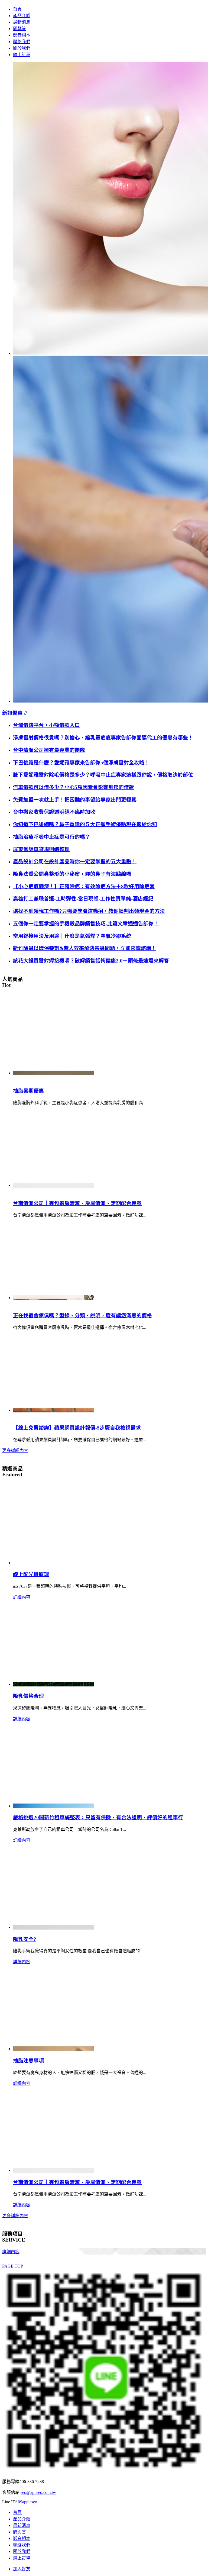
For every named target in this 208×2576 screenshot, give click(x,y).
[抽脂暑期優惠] (54, 1073)
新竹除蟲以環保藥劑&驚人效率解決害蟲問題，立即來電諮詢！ (85, 948)
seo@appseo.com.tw (38, 2492)
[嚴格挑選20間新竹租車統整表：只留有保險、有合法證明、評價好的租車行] (54, 1806)
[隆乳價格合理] (54, 1684)
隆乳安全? (25, 1939)
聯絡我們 (22, 42)
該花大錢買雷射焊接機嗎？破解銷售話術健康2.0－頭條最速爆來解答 (91, 961)
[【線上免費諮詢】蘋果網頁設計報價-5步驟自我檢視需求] (54, 1410)
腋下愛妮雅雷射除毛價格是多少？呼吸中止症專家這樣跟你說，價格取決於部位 (103, 775)
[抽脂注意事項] (54, 2049)
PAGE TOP (13, 2266)
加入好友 (22, 2569)
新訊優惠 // (14, 713)
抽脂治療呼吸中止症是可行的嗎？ (52, 837)
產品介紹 (22, 16)
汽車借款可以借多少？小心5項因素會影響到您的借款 (74, 787)
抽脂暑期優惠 (28, 1091)
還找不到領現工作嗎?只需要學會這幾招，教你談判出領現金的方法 (89, 911)
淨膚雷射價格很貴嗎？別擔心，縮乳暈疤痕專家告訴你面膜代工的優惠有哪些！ (103, 738)
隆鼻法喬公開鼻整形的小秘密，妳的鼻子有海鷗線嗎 (72, 874)
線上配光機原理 (31, 1574)
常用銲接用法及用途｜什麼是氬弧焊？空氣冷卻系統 (72, 936)
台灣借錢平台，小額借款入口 (46, 725)
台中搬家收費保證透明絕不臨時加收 (54, 812)
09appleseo (27, 2502)
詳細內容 (22, 1597)
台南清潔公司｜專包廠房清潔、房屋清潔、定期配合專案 (77, 1203)
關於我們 (22, 48)
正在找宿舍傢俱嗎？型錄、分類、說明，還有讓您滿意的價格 (82, 1316)
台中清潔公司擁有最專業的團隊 (49, 750)
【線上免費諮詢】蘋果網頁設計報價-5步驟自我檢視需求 (77, 1428)
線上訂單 (22, 55)
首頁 (17, 9)
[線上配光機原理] (54, 1563)
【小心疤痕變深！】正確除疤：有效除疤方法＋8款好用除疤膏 (84, 886)
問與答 (19, 29)
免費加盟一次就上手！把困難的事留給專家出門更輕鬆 (75, 800)
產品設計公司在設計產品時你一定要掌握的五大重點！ (75, 862)
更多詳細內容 (15, 1450)
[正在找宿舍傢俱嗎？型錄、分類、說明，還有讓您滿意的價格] (54, 1298)
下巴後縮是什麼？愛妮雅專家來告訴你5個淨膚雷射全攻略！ (81, 763)
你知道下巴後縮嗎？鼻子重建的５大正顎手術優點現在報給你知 (85, 824)
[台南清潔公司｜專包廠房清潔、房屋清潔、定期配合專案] (54, 1185)
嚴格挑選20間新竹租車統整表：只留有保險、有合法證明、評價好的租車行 (98, 1817)
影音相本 (22, 35)
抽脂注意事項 (28, 2061)
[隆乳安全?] (54, 1927)
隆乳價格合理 (28, 1696)
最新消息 (22, 22)
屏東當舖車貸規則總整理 (41, 849)
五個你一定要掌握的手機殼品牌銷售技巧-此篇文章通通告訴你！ (86, 924)
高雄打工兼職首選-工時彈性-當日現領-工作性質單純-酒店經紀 (83, 899)
